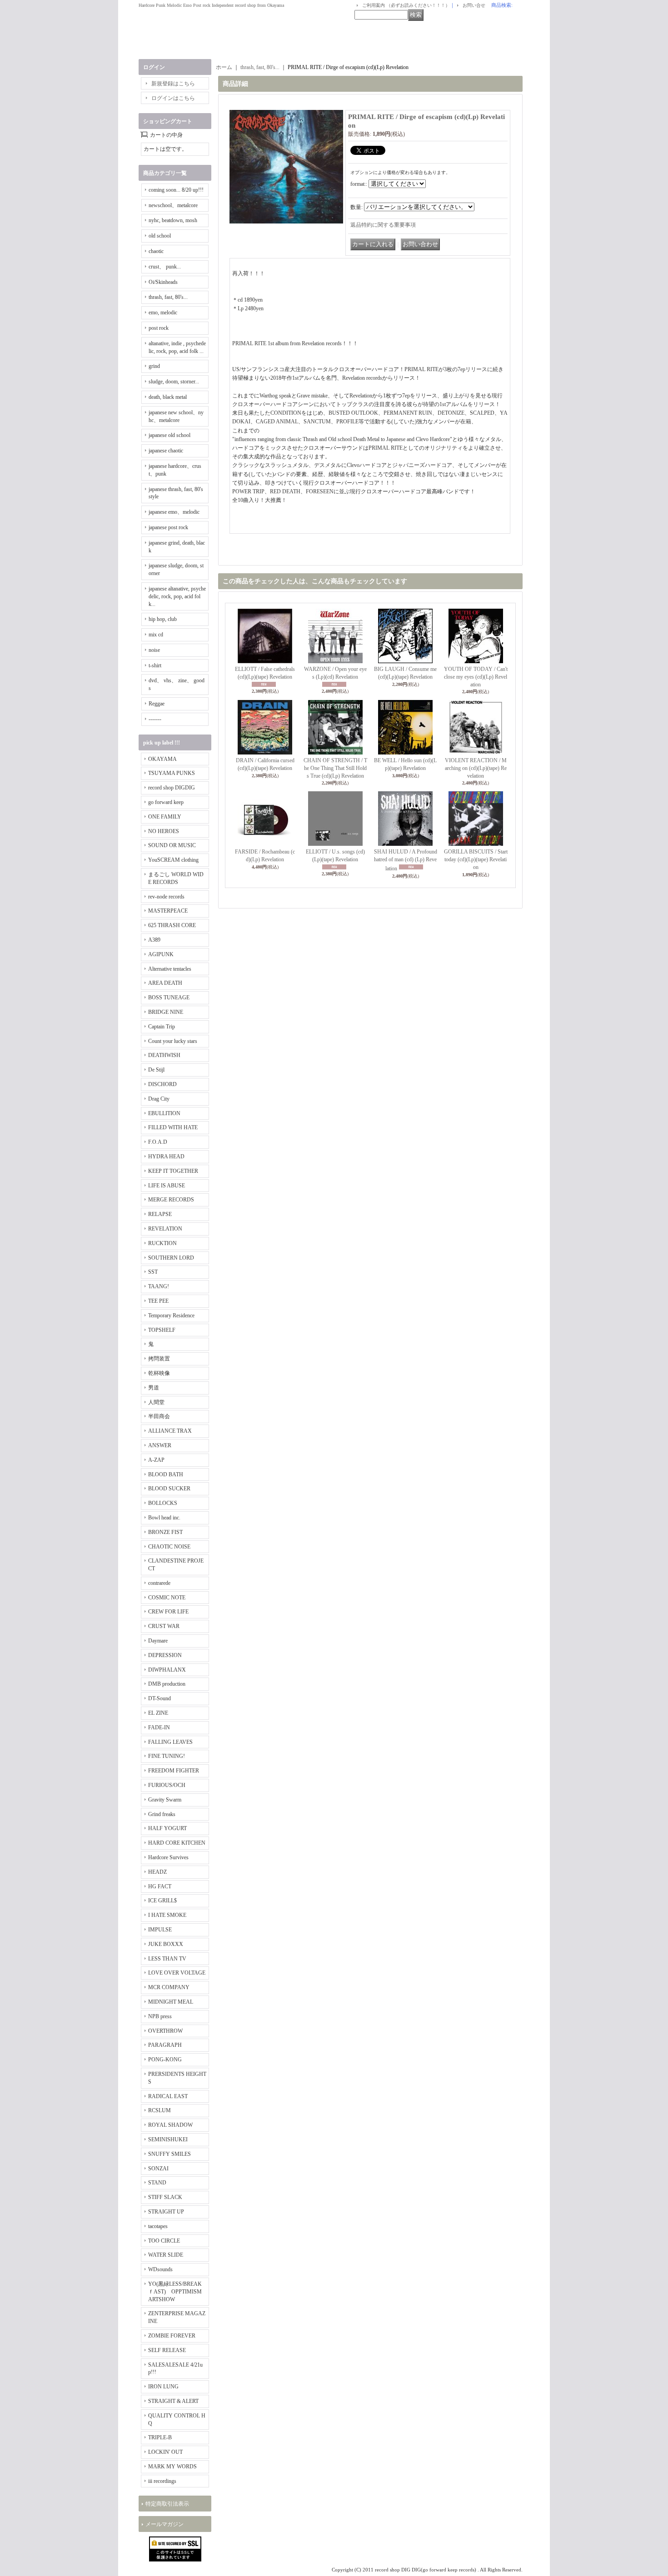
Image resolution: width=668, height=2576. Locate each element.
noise (154, 650)
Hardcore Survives (168, 1857)
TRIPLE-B (160, 2437)
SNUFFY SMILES (169, 2154)
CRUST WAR (164, 1626)
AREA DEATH (165, 983)
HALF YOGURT (167, 1828)
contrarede (159, 1583)
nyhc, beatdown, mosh (173, 220)
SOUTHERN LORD (171, 1258)
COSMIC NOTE (167, 1598)
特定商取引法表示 (167, 2504)
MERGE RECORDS (171, 1200)
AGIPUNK (161, 954)
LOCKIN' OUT (165, 2452)
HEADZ (157, 1872)
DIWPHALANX (167, 1670)
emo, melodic (163, 313)
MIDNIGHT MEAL (171, 2002)
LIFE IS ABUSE (167, 1186)
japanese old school (169, 435)
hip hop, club (163, 619)
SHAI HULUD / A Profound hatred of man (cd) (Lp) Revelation (406, 860)
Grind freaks (162, 1814)
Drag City (159, 1099)
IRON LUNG (163, 2387)
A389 (154, 940)
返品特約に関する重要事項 (383, 225)
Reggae (157, 704)
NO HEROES (164, 831)
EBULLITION (164, 1113)
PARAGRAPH (165, 2045)
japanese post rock (168, 527)
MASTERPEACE (168, 911)
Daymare (158, 1641)
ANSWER (160, 1445)
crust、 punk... (165, 267)
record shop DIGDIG (172, 788)
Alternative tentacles (170, 969)
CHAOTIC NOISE (169, 1547)
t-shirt (155, 665)
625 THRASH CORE (172, 925)
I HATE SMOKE (167, 1915)
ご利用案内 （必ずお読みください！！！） (406, 5)
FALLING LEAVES (170, 1742)
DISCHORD (162, 1084)
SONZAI (158, 2169)
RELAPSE (160, 1214)
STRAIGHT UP (166, 2212)
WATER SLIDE (166, 2255)
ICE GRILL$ (162, 1901)
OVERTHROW (165, 2031)
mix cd (156, 635)
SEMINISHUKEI (168, 2139)
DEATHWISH (164, 1055)
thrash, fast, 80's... (168, 297)
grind (154, 366)
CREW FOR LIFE (168, 1612)
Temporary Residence (171, 1315)
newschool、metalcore (173, 205)
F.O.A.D (158, 1142)
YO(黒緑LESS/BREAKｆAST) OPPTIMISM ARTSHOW (175, 2292)
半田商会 (159, 1416)
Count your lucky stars (173, 1041)
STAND (157, 2183)
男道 (154, 1388)
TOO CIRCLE (164, 2241)
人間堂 (156, 1402)
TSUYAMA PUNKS (172, 773)
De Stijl (156, 1070)
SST (153, 1272)
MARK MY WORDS (172, 2467)
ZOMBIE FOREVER (172, 2336)
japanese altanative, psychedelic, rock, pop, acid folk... (177, 596)
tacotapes (158, 2226)
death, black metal (168, 397)
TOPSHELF (162, 1330)
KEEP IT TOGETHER (173, 1171)
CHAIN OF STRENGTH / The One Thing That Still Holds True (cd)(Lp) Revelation (335, 768)
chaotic (156, 251)
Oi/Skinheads (163, 282)
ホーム (224, 67)
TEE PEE (158, 1301)
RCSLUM (160, 2110)
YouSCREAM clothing (173, 860)
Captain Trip (162, 1027)
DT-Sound (160, 1698)
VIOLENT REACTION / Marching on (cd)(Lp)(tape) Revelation (476, 768)
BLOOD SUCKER (169, 1489)
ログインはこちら (173, 98)
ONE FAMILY (165, 817)
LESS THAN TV (167, 1959)
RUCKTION (162, 1243)
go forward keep (166, 802)
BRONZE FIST (165, 1532)
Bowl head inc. (164, 1518)
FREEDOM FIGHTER (174, 1771)
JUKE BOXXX (166, 1944)
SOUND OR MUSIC (172, 845)
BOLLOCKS (163, 1503)
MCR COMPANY (169, 1987)
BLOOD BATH (166, 1474)
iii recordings (162, 2481)
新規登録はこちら (173, 84)
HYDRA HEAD (166, 1156)
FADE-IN (159, 1727)
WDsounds (160, 2269)
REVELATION (165, 1229)
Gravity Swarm (165, 1800)
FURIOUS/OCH (167, 1785)
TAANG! (159, 1286)
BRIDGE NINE (166, 1012)
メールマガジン (165, 2524)
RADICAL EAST (168, 2096)
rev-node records (166, 897)
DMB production (167, 1684)
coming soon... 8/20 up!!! (176, 190)
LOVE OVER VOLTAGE (177, 1973)
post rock (159, 328)
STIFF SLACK (165, 2197)
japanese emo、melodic (174, 512)
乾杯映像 (159, 1373)
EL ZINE (158, 1713)
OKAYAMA (162, 759)
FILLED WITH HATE (173, 1127)
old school (160, 236)
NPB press (160, 2016)
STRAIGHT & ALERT (173, 2401)
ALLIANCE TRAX (170, 1431)
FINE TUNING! (167, 1756)
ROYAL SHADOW (170, 2125)
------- (155, 719)
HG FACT (160, 1886)
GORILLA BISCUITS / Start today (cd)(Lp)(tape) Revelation (476, 859)
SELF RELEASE (167, 2350)
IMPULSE (160, 1930)
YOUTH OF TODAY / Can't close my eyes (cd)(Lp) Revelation (476, 677)
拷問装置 (159, 1359)
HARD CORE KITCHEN (177, 1843)
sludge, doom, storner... (174, 382)
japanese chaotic (166, 451)
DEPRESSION (165, 1655)
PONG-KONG (165, 2060)
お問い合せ (474, 5)
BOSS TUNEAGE (169, 998)
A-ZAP (156, 1460)
